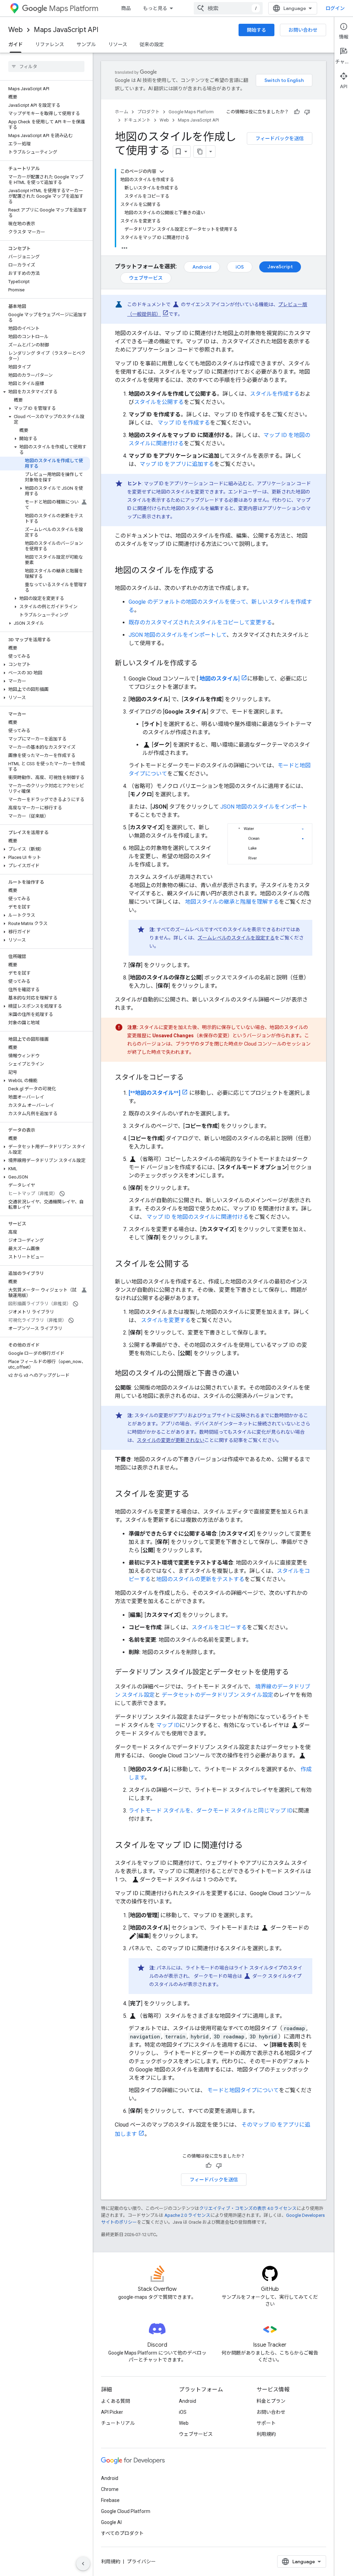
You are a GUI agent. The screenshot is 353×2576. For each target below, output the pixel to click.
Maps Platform (74, 8)
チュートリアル (118, 2423)
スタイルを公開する (159, 402)
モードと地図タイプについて (243, 2090)
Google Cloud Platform (126, 2511)
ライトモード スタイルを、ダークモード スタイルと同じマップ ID (211, 1811)
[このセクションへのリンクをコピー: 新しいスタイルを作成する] (204, 664)
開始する (256, 30)
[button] (45, 392)
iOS (240, 267)
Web (16, 30)
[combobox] (228, 8)
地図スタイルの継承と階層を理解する (232, 902)
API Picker (112, 2412)
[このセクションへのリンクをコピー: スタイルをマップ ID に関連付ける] (250, 1846)
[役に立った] (297, 112)
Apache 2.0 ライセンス (187, 2215)
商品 (126, 8)
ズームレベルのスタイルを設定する (236, 938)
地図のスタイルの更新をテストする (200, 1579)
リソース (118, 44)
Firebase (110, 2500)
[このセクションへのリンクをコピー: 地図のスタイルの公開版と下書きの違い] (246, 1374)
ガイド (16, 44)
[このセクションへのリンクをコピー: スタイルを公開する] (196, 1265)
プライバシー (141, 2562)
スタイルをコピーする (219, 1627)
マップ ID (168, 1725)
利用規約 (266, 2434)
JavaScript (280, 267)
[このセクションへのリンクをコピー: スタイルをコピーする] (191, 1078)
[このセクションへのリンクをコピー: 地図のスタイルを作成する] (221, 571)
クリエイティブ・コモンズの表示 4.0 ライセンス (248, 2208)
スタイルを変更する (166, 1320)
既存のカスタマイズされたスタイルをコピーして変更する (200, 622)
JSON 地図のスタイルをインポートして (178, 635)
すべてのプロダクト (122, 2533)
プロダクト (148, 112)
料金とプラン (271, 2401)
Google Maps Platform (191, 112)
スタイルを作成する (275, 394)
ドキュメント (137, 120)
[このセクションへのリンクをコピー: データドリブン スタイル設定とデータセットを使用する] (296, 1673)
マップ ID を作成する (184, 423)
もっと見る (155, 8)
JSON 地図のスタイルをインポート (264, 807)
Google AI (111, 2522)
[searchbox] (46, 66)
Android (202, 267)
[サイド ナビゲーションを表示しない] (83, 2564)
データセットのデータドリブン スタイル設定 (218, 1695)
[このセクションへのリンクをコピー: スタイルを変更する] (196, 1495)
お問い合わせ (303, 30)
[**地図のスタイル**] (154, 1093)
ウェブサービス (146, 278)
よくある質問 (115, 2401)
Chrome (110, 2489)
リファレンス (50, 44)
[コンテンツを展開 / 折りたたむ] (162, 172)
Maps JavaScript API (66, 30)
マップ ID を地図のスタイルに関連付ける (198, 1217)
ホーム (122, 112)
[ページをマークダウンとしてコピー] (200, 152)
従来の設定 (152, 44)
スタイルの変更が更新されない (171, 1440)
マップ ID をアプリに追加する (177, 464)
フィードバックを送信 (280, 138)
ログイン (335, 8)
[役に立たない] (307, 112)
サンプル (86, 44)
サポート (266, 2423)
